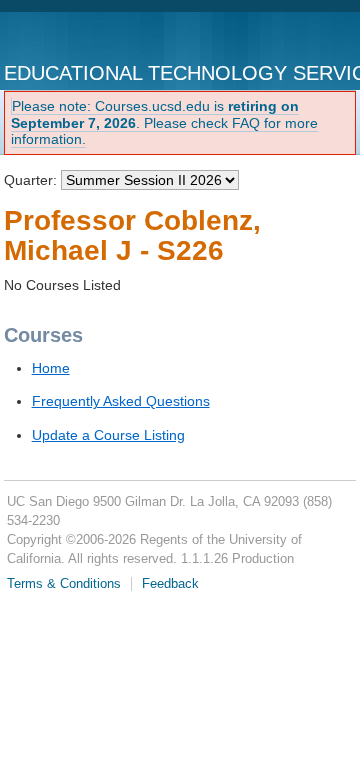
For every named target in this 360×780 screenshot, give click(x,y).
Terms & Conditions (64, 584)
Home (51, 368)
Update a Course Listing (108, 435)
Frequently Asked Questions (121, 401)
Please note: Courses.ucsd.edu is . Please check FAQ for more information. (164, 123)
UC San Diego (87, 38)
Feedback (170, 584)
